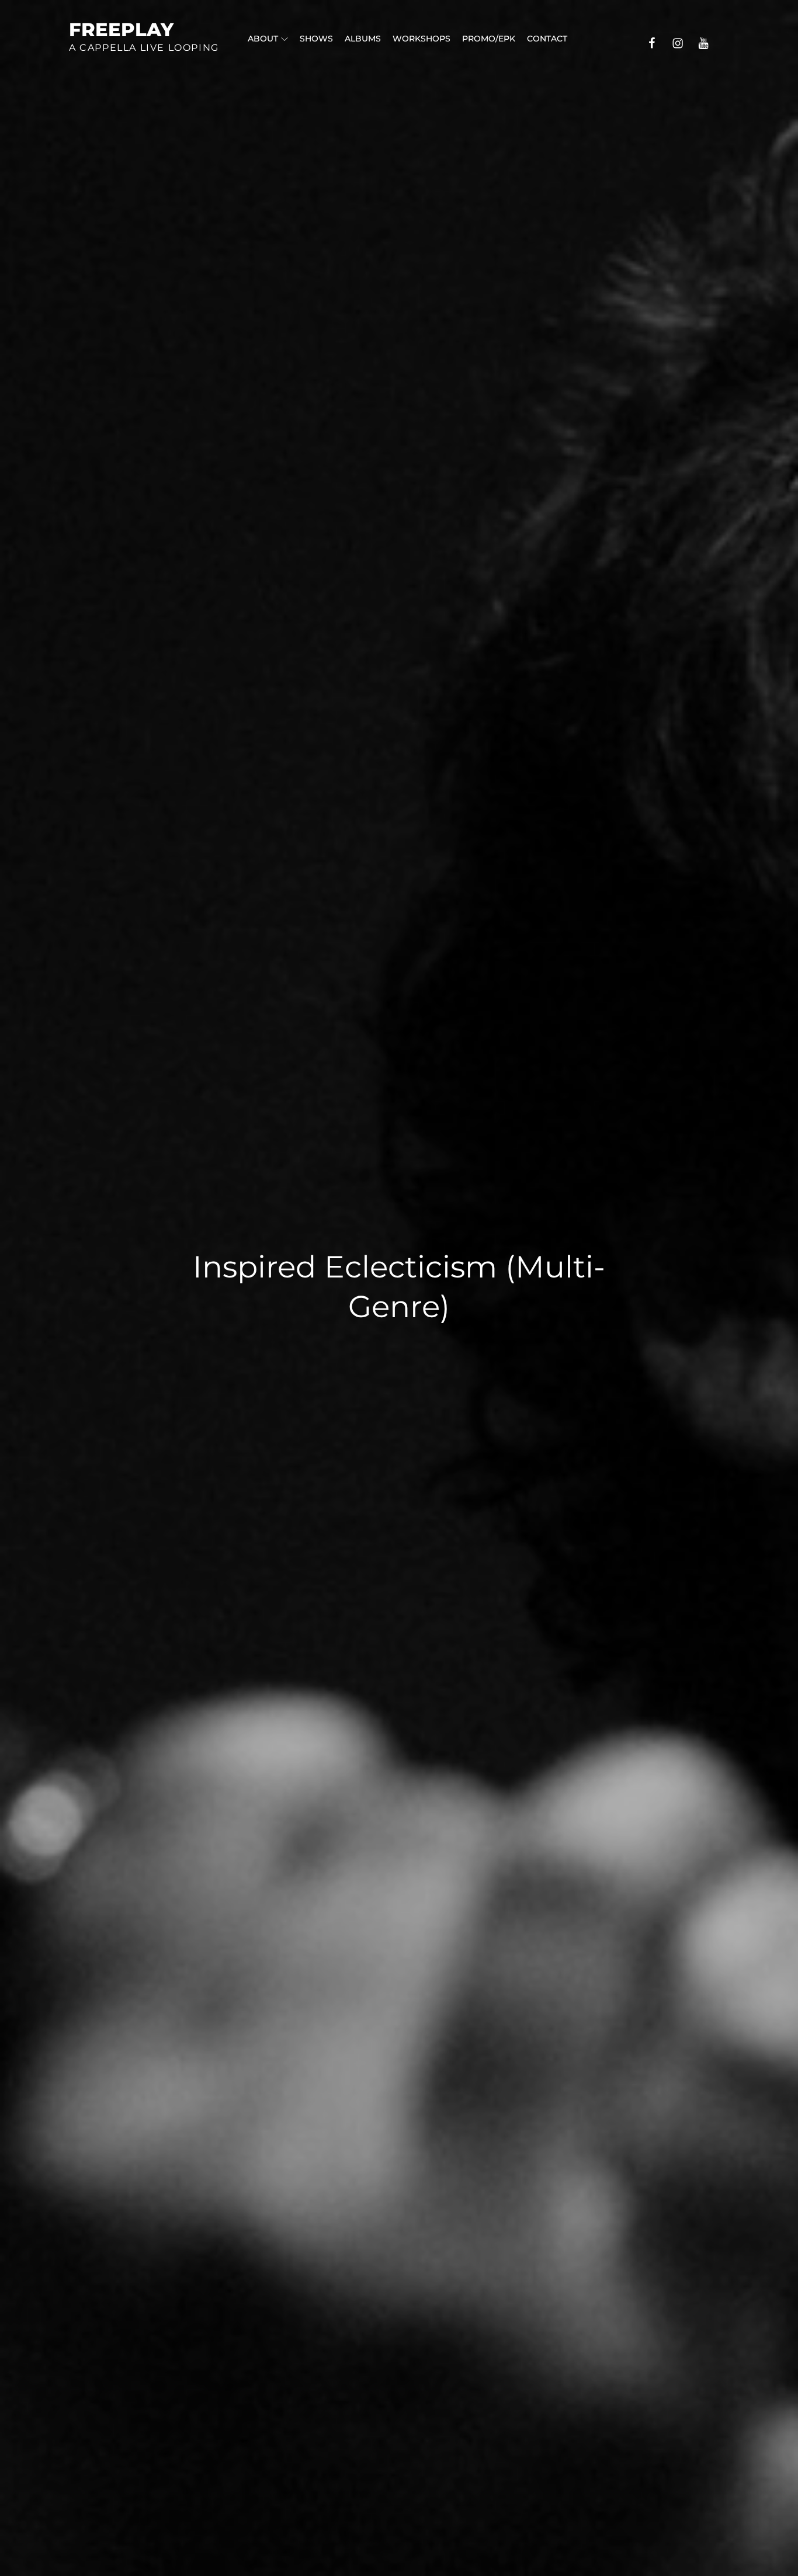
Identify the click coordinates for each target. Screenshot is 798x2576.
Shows (316, 39)
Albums (363, 39)
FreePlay (121, 29)
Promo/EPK (489, 39)
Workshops (421, 39)
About (263, 39)
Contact (547, 39)
